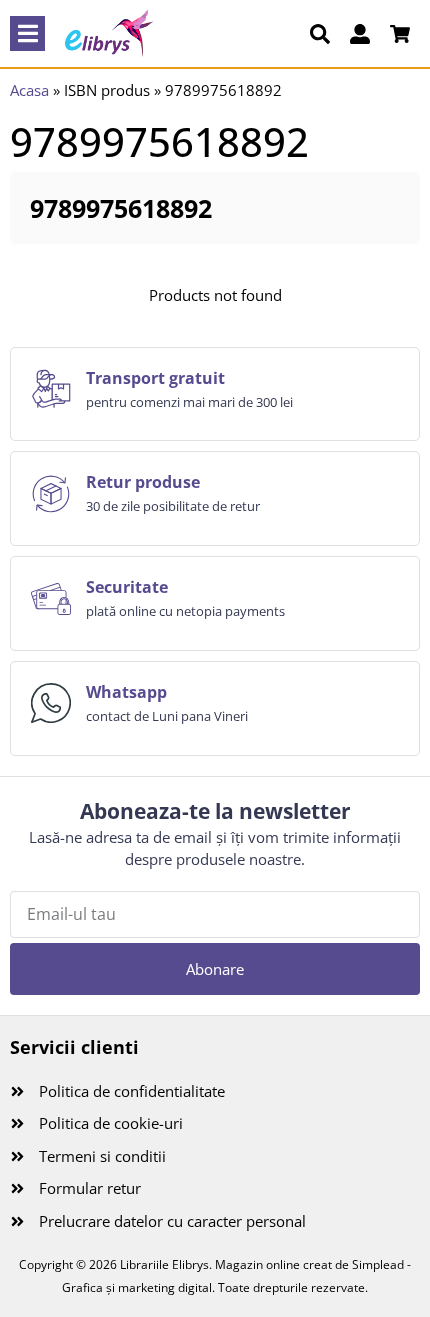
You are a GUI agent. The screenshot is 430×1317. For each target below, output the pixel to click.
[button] (27, 33)
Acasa (29, 90)
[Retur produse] (51, 494)
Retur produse (143, 482)
